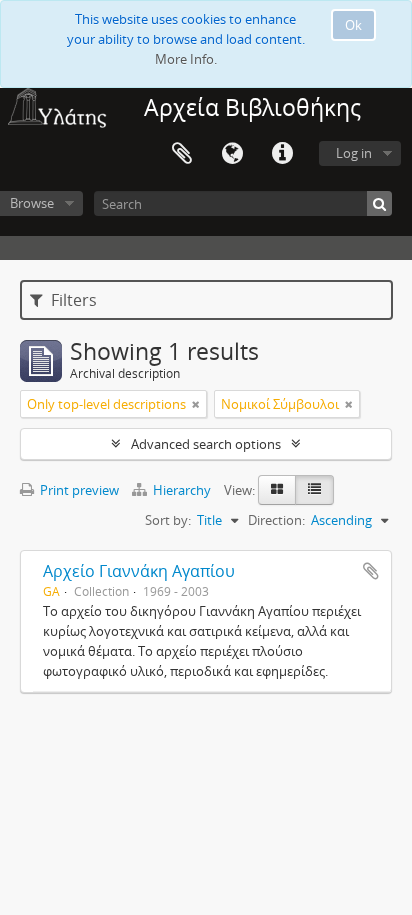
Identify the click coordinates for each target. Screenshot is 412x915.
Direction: (276, 520)
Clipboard (182, 154)
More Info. (186, 59)
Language (232, 154)
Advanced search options (206, 444)
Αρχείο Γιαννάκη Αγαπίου (139, 571)
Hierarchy (182, 490)
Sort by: (168, 520)
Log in (354, 153)
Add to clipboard (371, 571)
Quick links (282, 154)
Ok (353, 25)
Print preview (78, 490)
